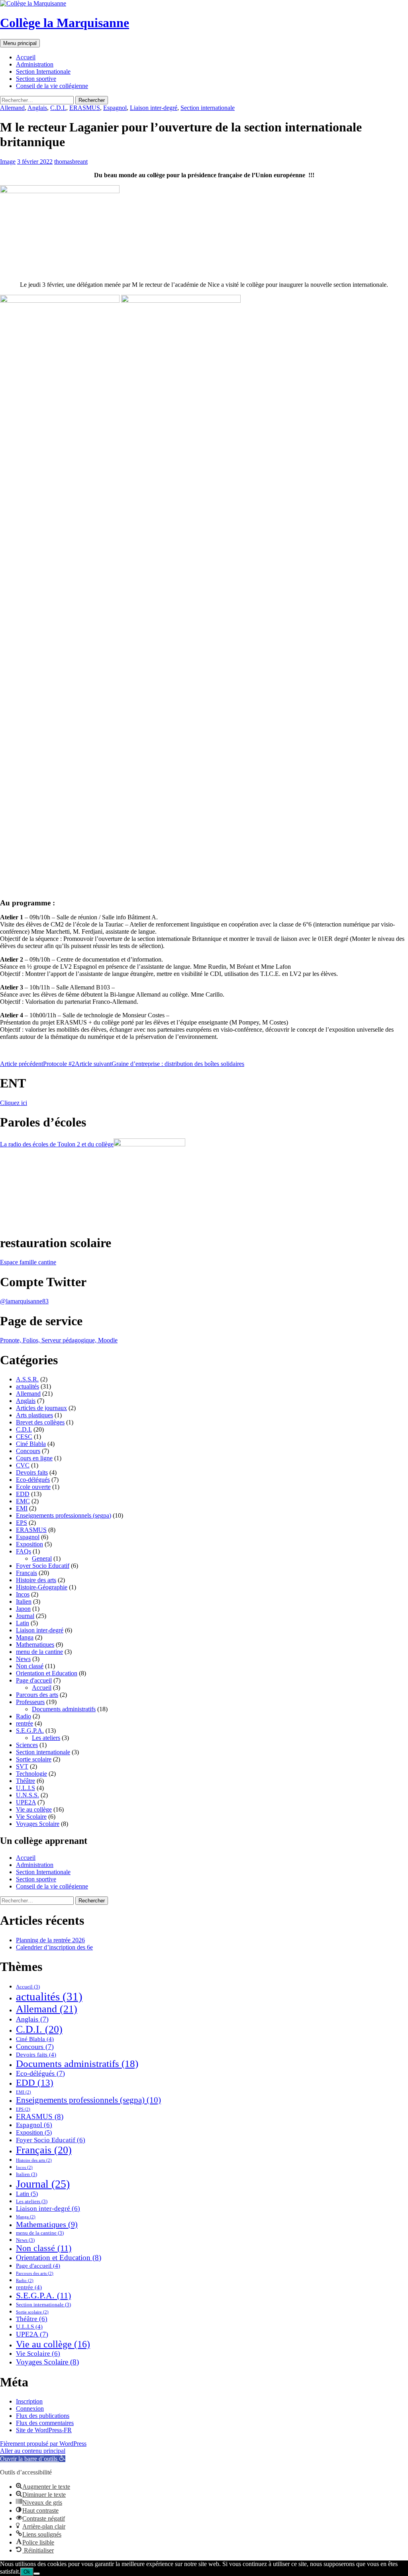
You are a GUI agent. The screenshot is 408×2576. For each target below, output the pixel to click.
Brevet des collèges (40, 1422)
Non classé (30, 1666)
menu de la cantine (39, 1652)
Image (8, 162)
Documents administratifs (64, 1709)
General (42, 1558)
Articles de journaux (41, 1408)
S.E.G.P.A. (30, 1731)
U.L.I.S (25, 1788)
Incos (23, 1594)
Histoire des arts (36, 1580)
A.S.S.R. (27, 1379)
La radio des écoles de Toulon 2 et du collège (57, 1144)
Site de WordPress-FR (44, 2430)
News (23, 1659)
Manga (25, 1637)
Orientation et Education (47, 1673)
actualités (27, 1386)
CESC (24, 1437)
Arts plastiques (34, 1415)
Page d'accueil (34, 1680)
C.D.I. (58, 108)
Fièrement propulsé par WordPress (43, 2444)
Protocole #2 (37, 1064)
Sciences (27, 1745)
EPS (22, 1523)
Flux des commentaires (45, 2423)
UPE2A (26, 1802)
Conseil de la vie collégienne (52, 86)
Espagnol (115, 108)
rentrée (25, 1723)
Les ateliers (46, 1738)
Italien (24, 1601)
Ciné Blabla (31, 1444)
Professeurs (30, 1702)
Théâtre (25, 1781)
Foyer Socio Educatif (43, 1566)
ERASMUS (85, 108)
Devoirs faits (32, 1472)
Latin (23, 1623)
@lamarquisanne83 (24, 1301)
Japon (23, 1609)
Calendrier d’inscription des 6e (54, 1947)
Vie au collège (34, 1809)
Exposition (29, 1544)
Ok (27, 2572)
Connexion (30, 2409)
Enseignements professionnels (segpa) (64, 1515)
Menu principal (20, 43)
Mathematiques (35, 1645)
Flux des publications (43, 2416)
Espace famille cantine (28, 1262)
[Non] (37, 2574)
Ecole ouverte (33, 1487)
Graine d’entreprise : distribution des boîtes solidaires (160, 1064)
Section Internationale (43, 72)
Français (26, 1573)
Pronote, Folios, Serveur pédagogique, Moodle (59, 1340)
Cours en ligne (34, 1458)
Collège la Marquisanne (65, 23)
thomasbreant (71, 162)
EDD (23, 1494)
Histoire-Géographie (42, 1587)
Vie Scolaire (31, 1817)
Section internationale (208, 108)
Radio (24, 1716)
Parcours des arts (37, 1695)
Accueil (26, 57)
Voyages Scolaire (38, 1824)
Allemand (12, 108)
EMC (23, 1501)
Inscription (29, 2401)
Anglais (37, 108)
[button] (33, 2459)
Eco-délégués (33, 1480)
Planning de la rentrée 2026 (50, 1940)
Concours (28, 1451)
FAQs (24, 1551)
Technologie (31, 1774)
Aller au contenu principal (33, 2451)
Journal (25, 1616)
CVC (23, 1465)
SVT (22, 1766)
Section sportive (36, 79)
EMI (22, 1508)
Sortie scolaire (34, 1759)
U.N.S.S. (27, 1795)
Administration (35, 64)
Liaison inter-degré (154, 108)
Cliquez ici (14, 1103)
